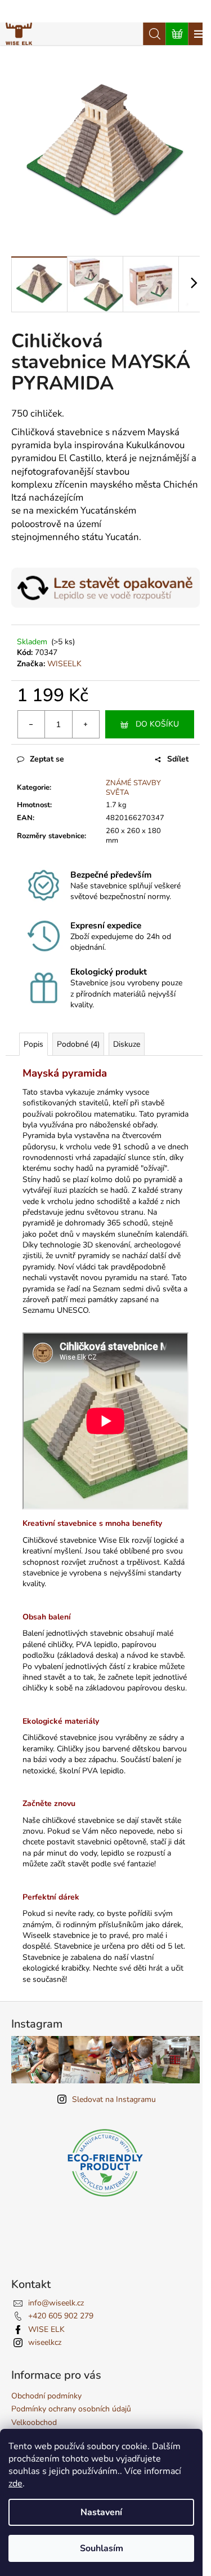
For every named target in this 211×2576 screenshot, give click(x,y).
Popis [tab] (33, 1044)
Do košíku (157, 724)
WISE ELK (46, 2329)
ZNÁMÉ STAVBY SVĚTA (133, 788)
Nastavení (101, 2512)
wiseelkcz (45, 2342)
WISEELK (64, 664)
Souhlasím (102, 2548)
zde (15, 2484)
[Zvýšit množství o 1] (86, 724)
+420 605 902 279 (61, 2316)
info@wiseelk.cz (56, 2303)
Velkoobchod (34, 2422)
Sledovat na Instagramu (114, 2099)
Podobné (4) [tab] (78, 1044)
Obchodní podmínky (46, 2396)
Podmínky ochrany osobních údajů (71, 2409)
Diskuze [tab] (127, 1044)
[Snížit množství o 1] (32, 724)
